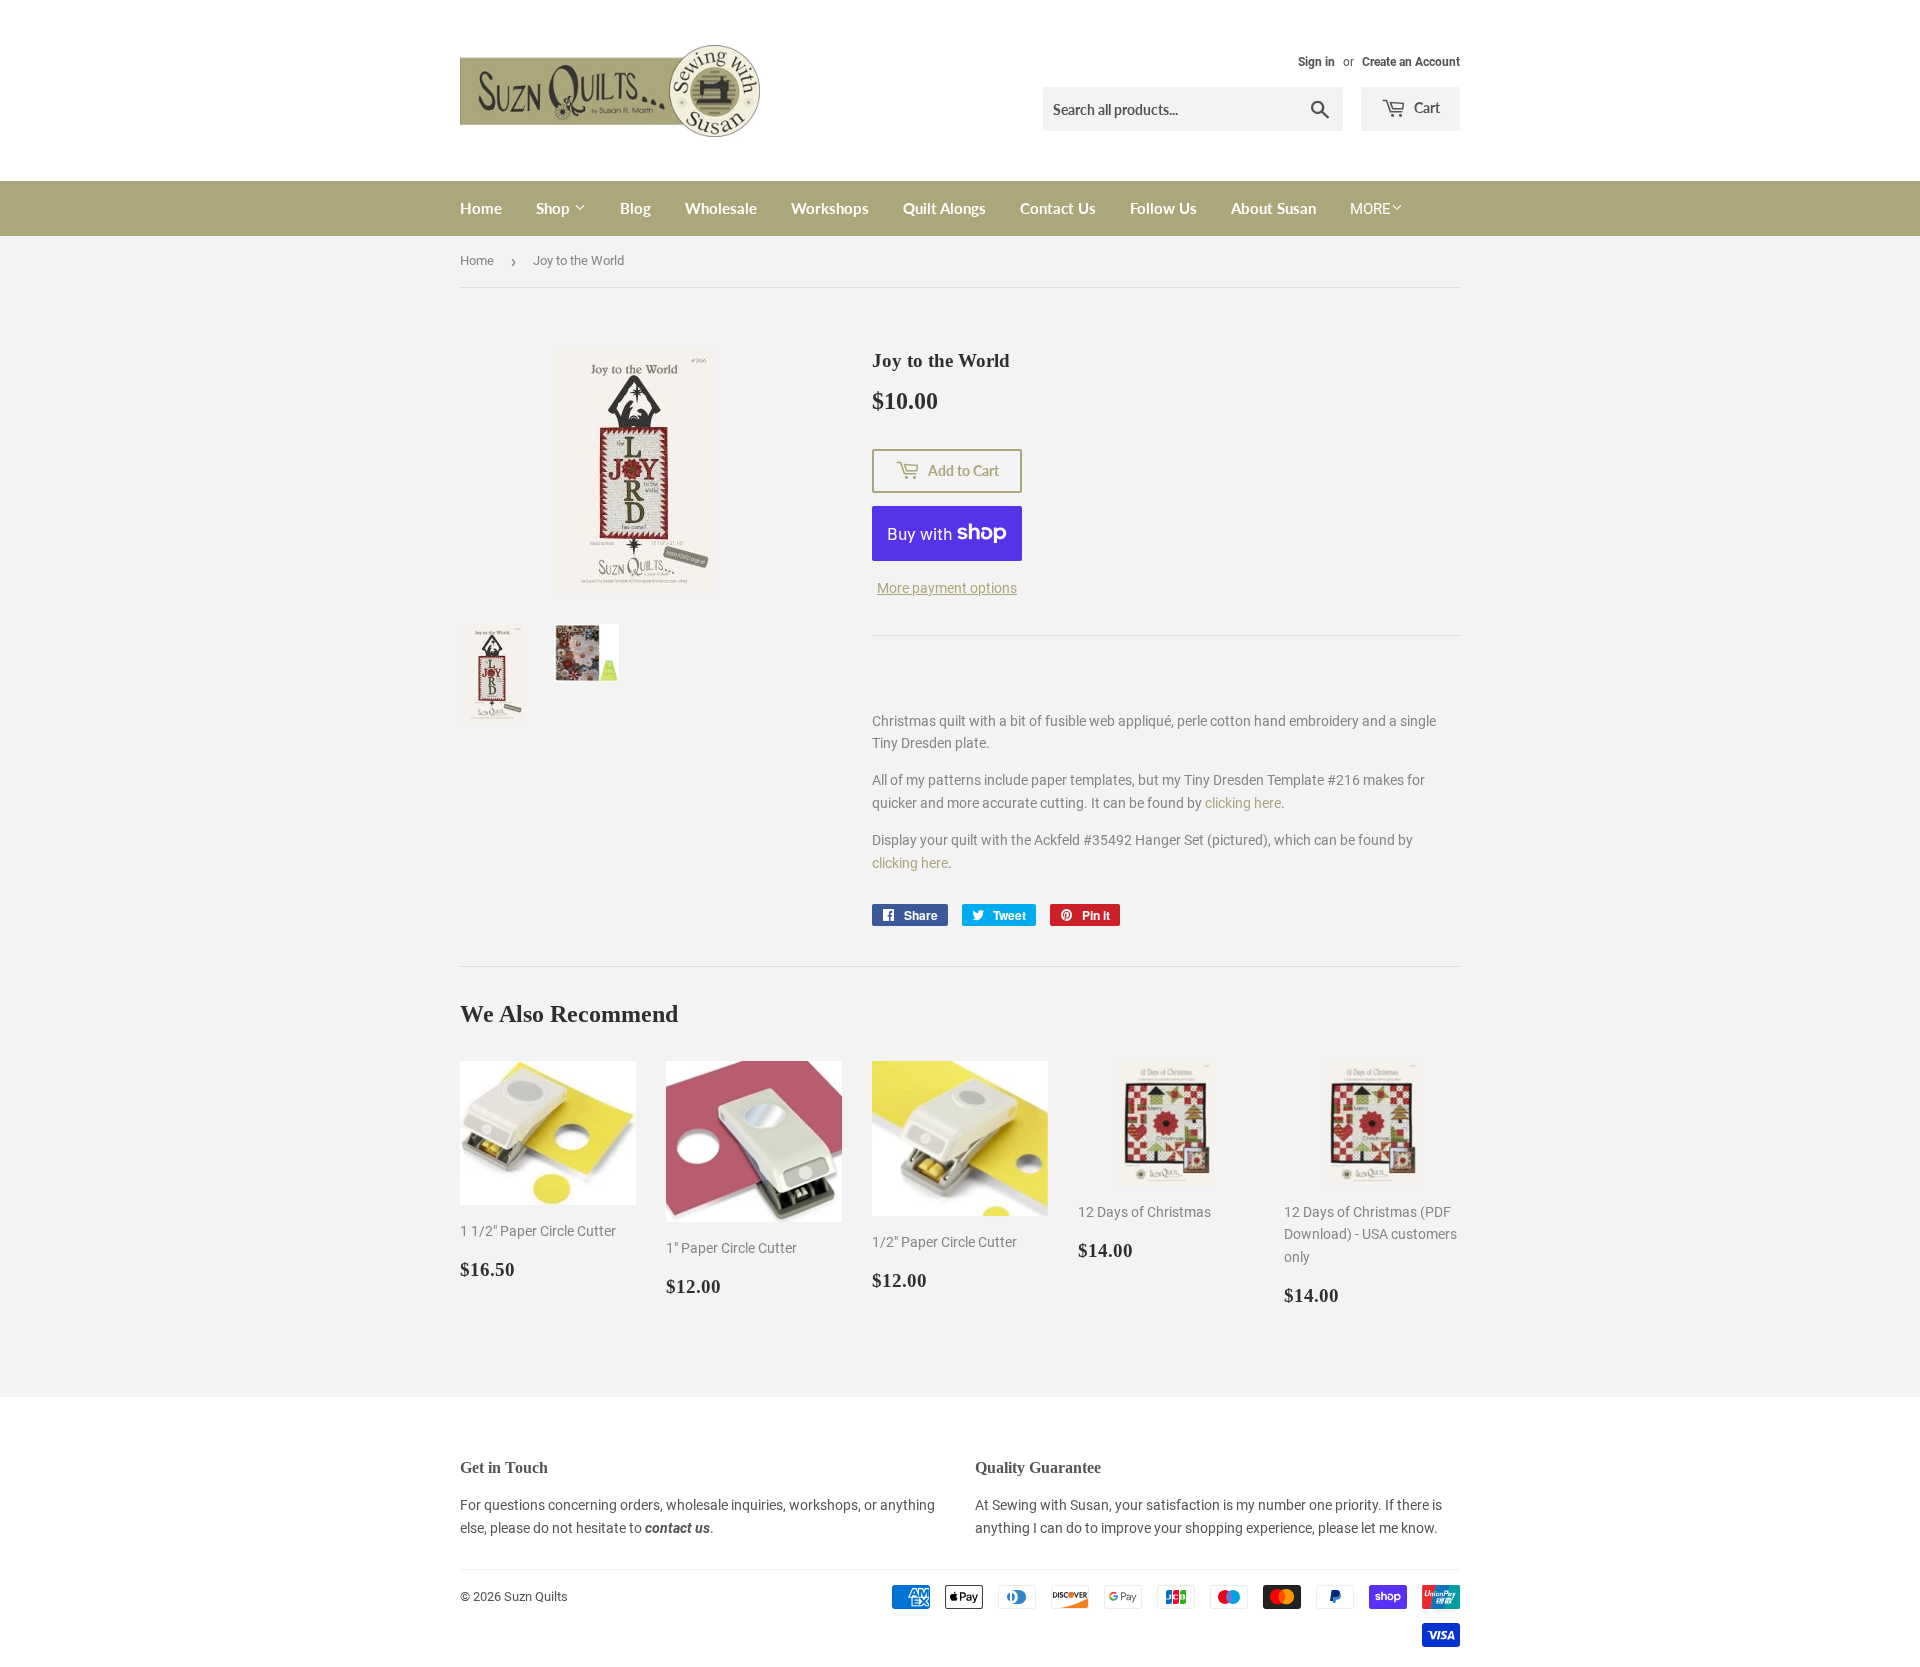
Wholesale (721, 208)
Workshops (830, 208)
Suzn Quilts (536, 1596)
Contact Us (1058, 208)
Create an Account (1411, 62)
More (1370, 209)
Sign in (1316, 62)
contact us (677, 1528)
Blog (635, 208)
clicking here (1243, 803)
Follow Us (1163, 208)
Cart (1425, 107)
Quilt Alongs (944, 208)
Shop (555, 208)
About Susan (1273, 208)
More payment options (947, 588)
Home (481, 208)
